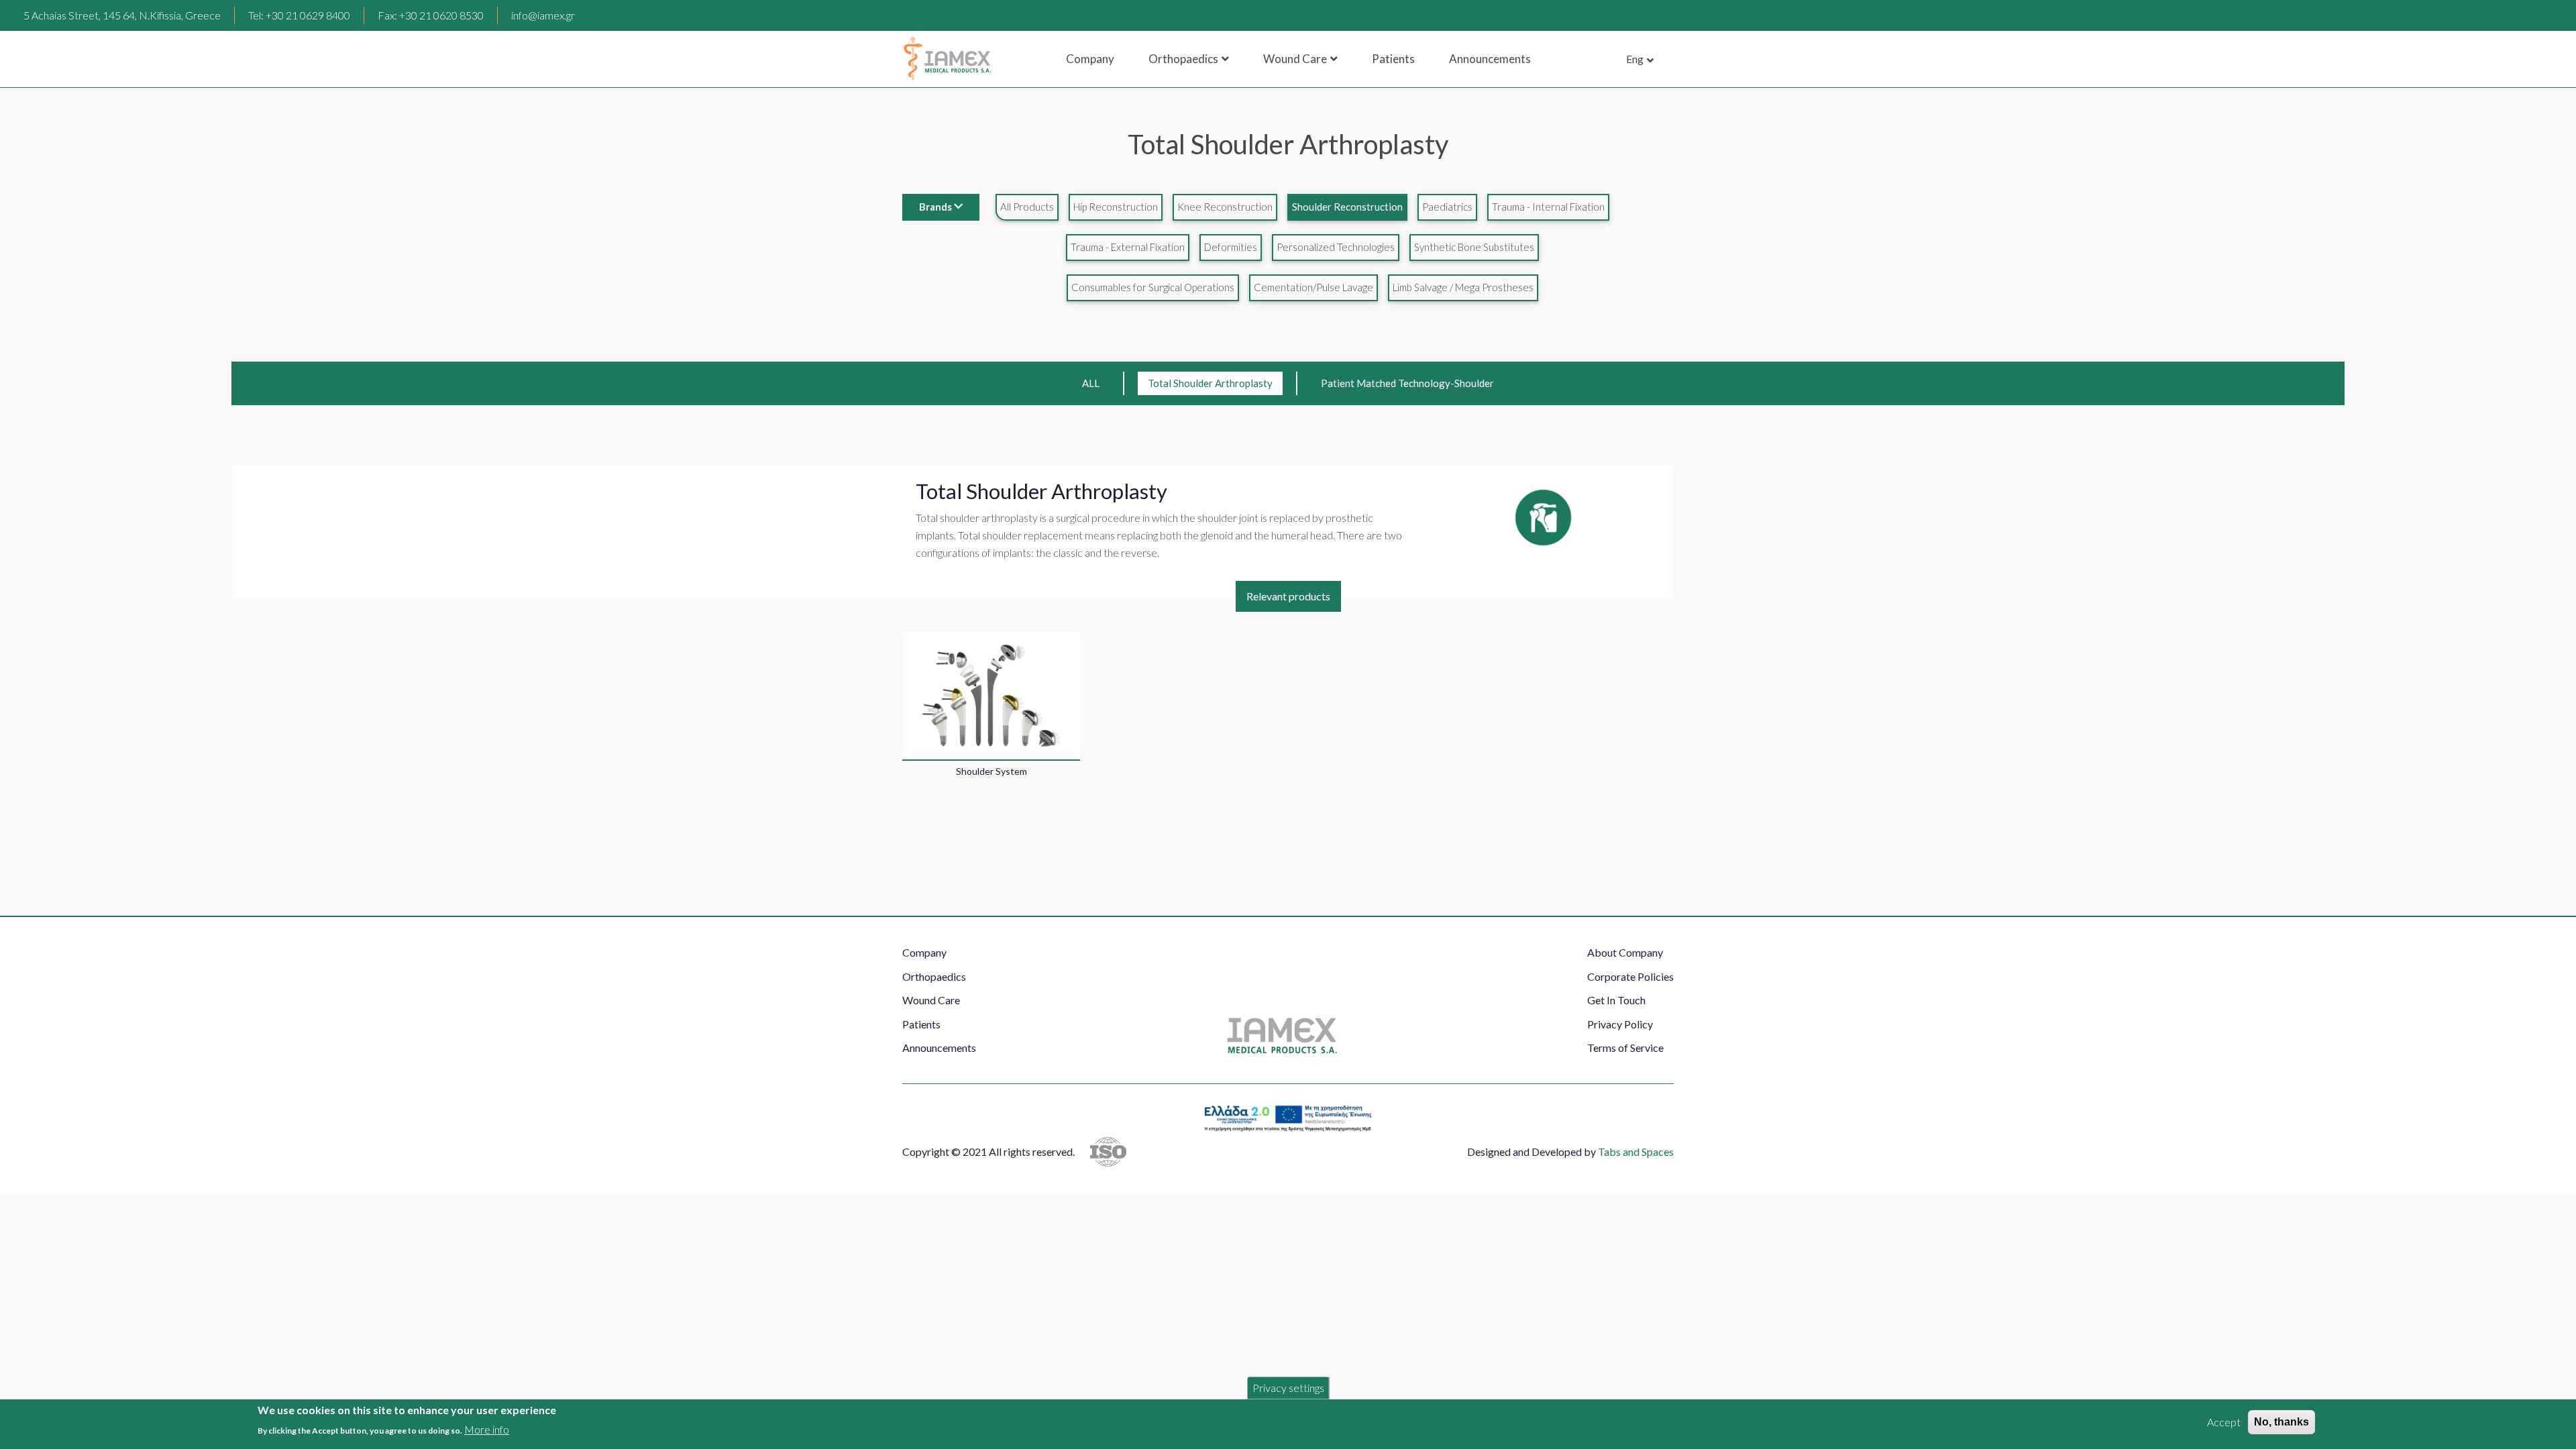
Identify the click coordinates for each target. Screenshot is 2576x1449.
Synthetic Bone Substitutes (1474, 247)
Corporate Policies (1630, 976)
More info (487, 1429)
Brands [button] (935, 207)
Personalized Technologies (1336, 247)
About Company (1625, 952)
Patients (1393, 59)
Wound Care (1295, 59)
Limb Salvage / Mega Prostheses (1463, 287)
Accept (2224, 1422)
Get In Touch (1616, 1000)
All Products (1027, 207)
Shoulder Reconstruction (1347, 207)
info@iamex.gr (543, 15)
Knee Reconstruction (1225, 207)
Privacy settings (1288, 1388)
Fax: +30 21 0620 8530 (431, 15)
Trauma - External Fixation (1128, 247)
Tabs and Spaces (1636, 1151)
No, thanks (2282, 1422)
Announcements (1490, 59)
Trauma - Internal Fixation (1548, 207)
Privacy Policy (1620, 1024)
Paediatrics (1447, 207)
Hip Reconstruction (1116, 207)
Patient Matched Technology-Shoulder (1407, 383)
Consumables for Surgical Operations (1153, 287)
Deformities (1231, 247)
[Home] (947, 59)
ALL (1091, 383)
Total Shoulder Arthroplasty (1210, 383)
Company (1090, 59)
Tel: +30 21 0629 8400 (299, 15)
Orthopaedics (1183, 59)
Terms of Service (1625, 1048)
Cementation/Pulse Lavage (1313, 287)
